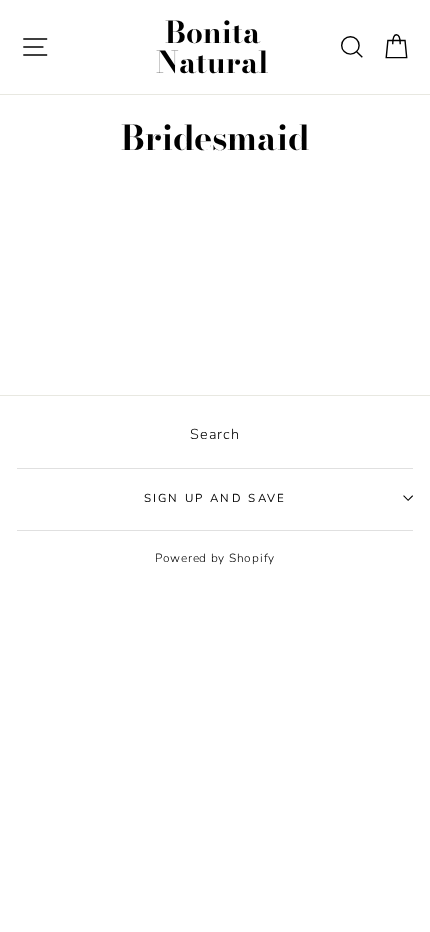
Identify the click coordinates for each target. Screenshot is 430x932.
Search (214, 434)
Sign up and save (215, 498)
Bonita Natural (212, 47)
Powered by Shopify (215, 558)
